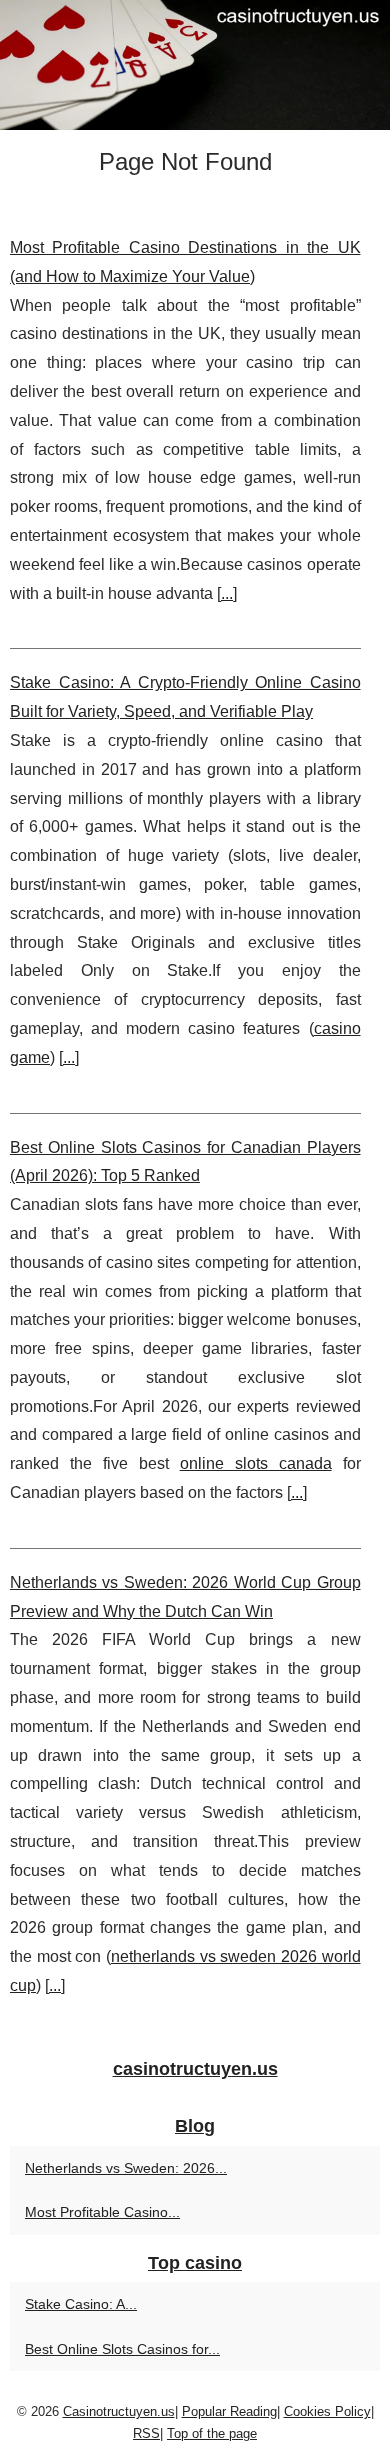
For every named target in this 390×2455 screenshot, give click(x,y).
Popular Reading (229, 2411)
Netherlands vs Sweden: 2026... (126, 2168)
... (227, 593)
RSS (146, 2433)
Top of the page (212, 2433)
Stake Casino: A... (81, 2304)
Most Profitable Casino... (102, 2212)
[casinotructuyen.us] (195, 65)
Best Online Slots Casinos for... (122, 2349)
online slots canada (256, 1463)
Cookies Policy (327, 2411)
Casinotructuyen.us (119, 2411)
